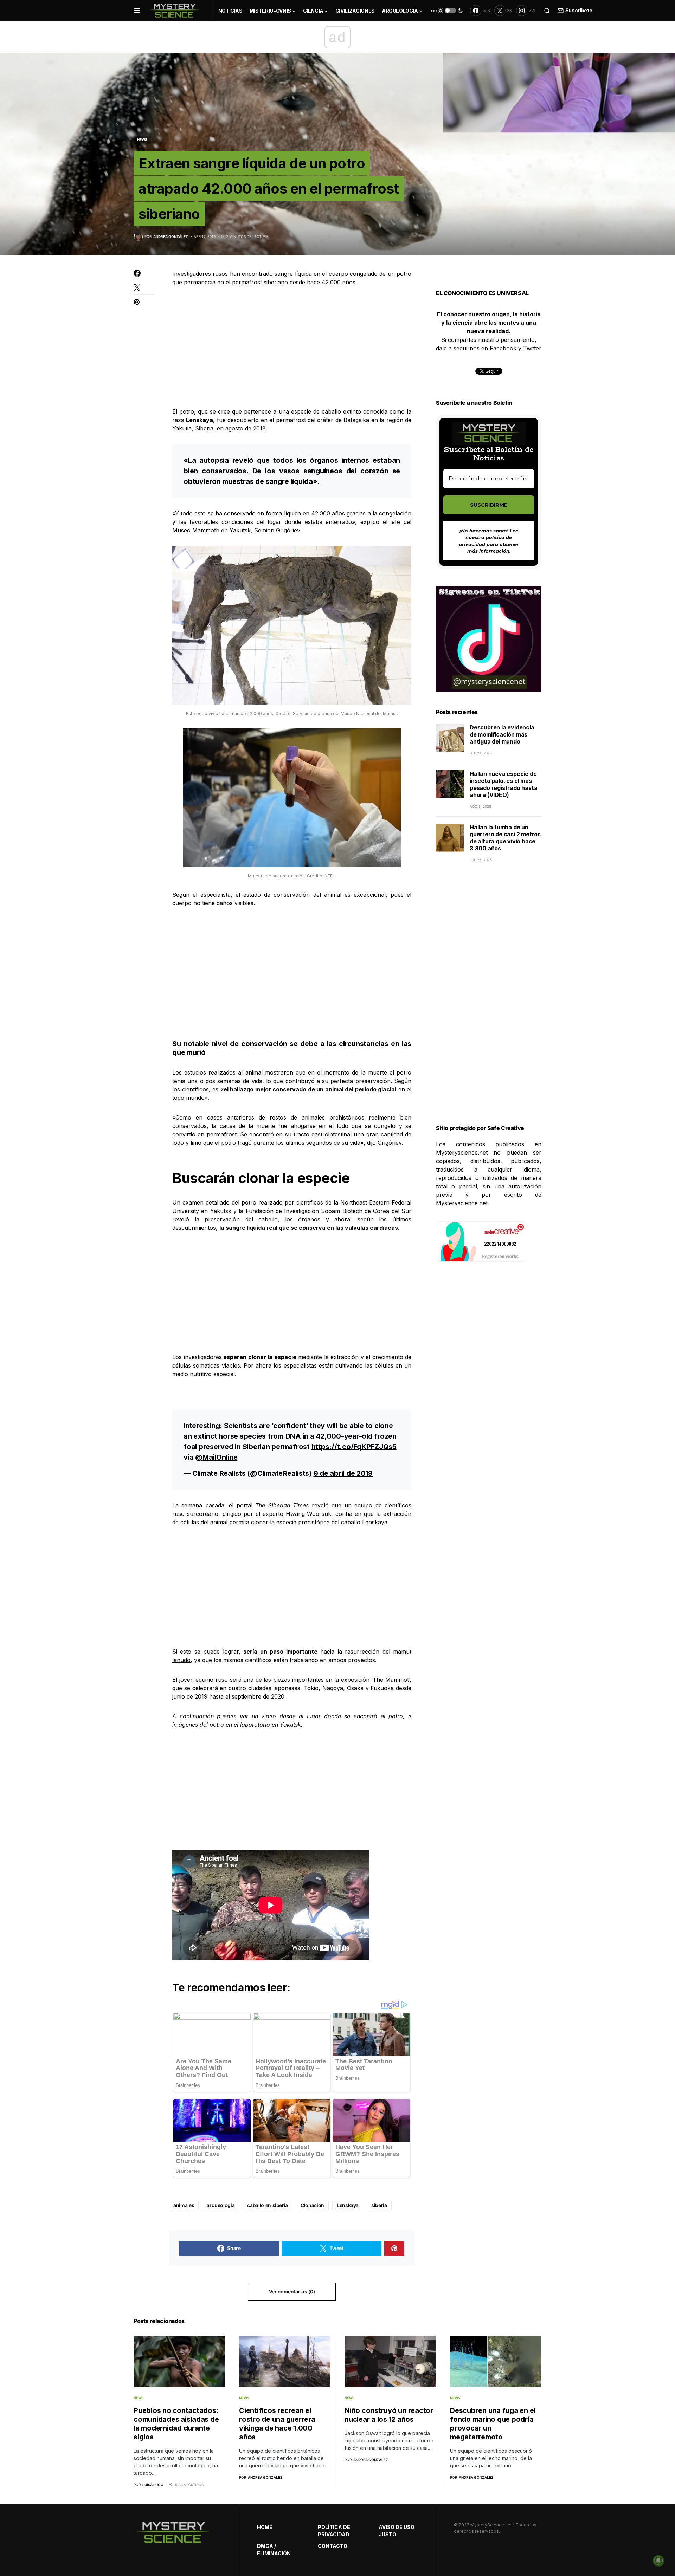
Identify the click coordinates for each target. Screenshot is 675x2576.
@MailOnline (216, 1457)
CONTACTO (333, 2546)
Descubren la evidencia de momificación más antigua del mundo (502, 734)
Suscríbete (579, 10)
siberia (379, 2205)
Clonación (312, 2205)
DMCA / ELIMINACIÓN (274, 2550)
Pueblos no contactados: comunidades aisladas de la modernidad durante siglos (176, 2424)
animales (184, 2205)
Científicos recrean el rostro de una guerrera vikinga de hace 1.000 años (277, 2424)
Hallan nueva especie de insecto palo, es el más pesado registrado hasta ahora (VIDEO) (503, 784)
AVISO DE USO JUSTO (397, 2531)
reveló (320, 1505)
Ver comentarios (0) (292, 2292)
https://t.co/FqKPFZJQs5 (354, 1447)
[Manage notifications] (658, 2561)
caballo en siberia (268, 2205)
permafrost (222, 1134)
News (142, 139)
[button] (137, 11)
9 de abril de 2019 (343, 1473)
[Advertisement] (292, 347)
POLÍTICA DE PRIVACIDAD (334, 2531)
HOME (265, 2527)
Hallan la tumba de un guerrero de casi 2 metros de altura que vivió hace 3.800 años (505, 838)
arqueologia (221, 2205)
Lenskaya (348, 2205)
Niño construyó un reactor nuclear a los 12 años (389, 2415)
